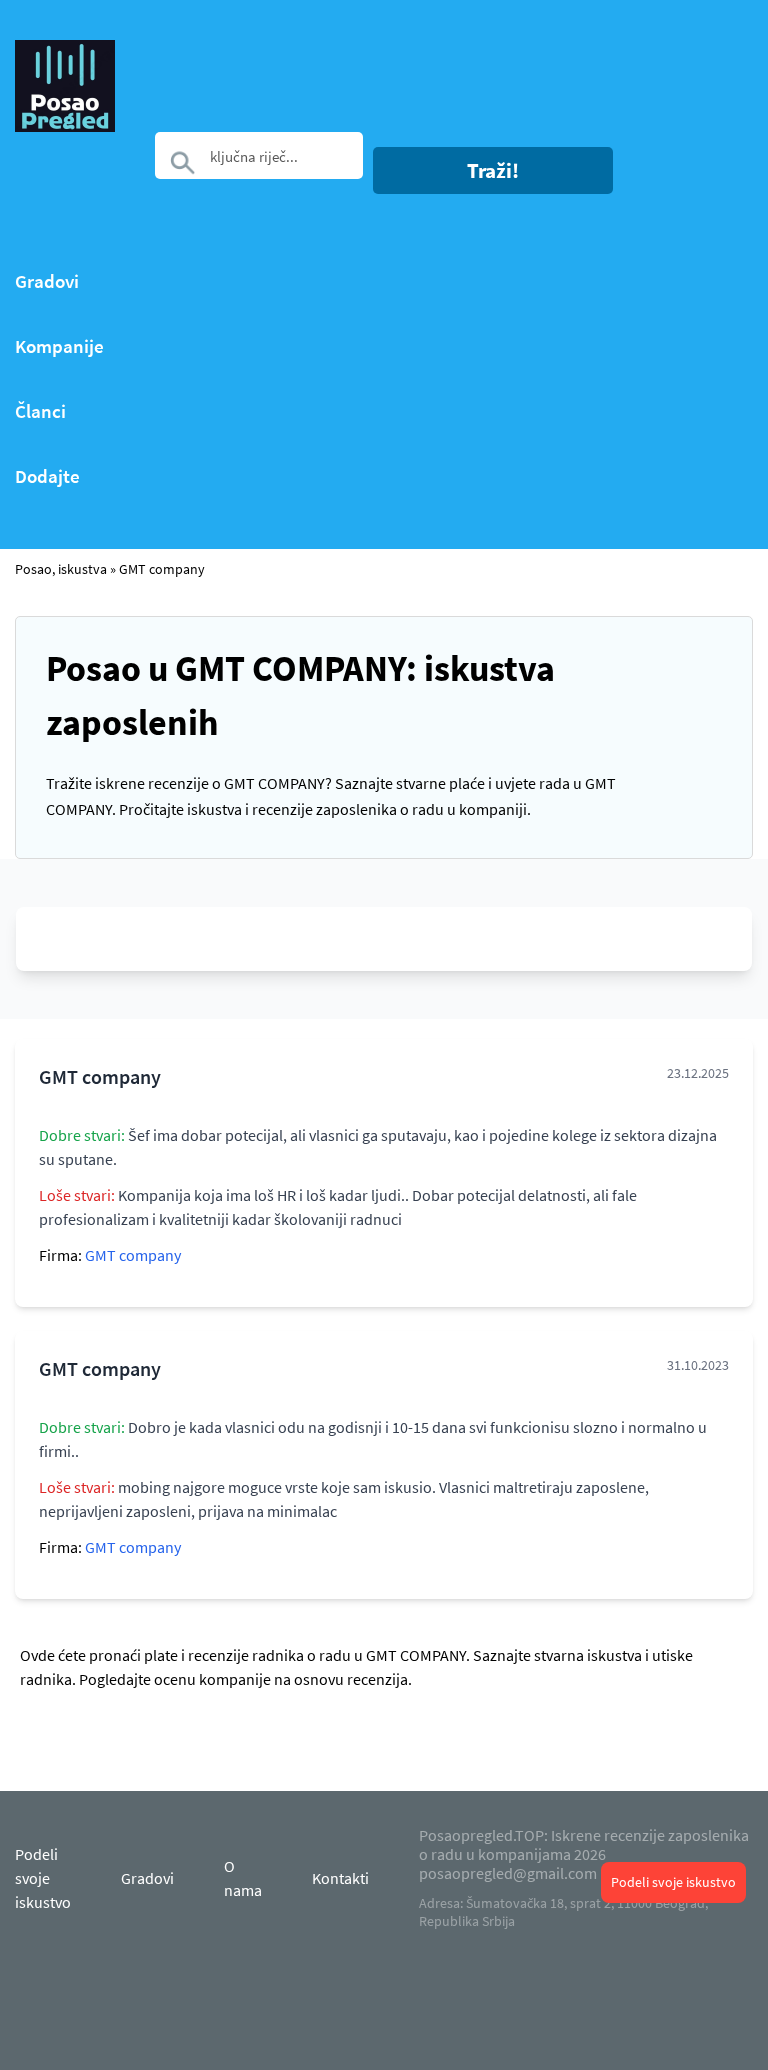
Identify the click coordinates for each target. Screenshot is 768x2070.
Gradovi (47, 281)
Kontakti (340, 1878)
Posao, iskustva (61, 569)
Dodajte (47, 476)
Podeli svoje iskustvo (673, 1882)
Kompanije (59, 346)
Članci (40, 411)
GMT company (162, 569)
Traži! (493, 170)
